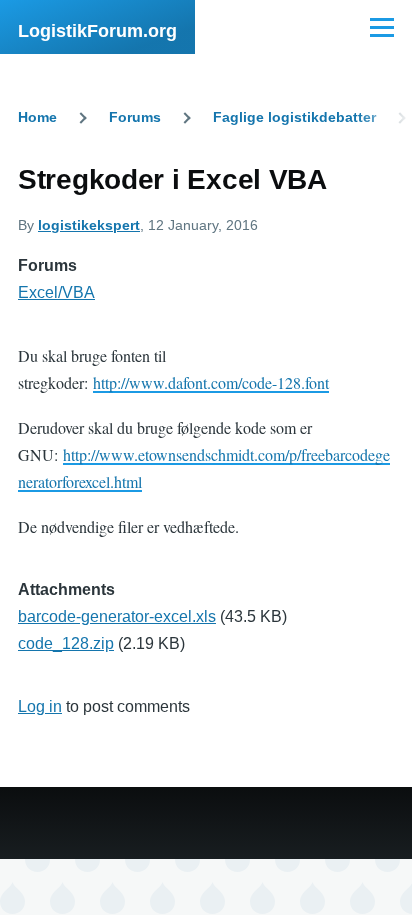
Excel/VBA (56, 292)
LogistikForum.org (97, 31)
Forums (135, 117)
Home (37, 117)
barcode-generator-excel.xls (117, 616)
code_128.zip (66, 643)
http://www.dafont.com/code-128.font (211, 382)
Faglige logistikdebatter (294, 117)
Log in (40, 706)
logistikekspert (89, 225)
